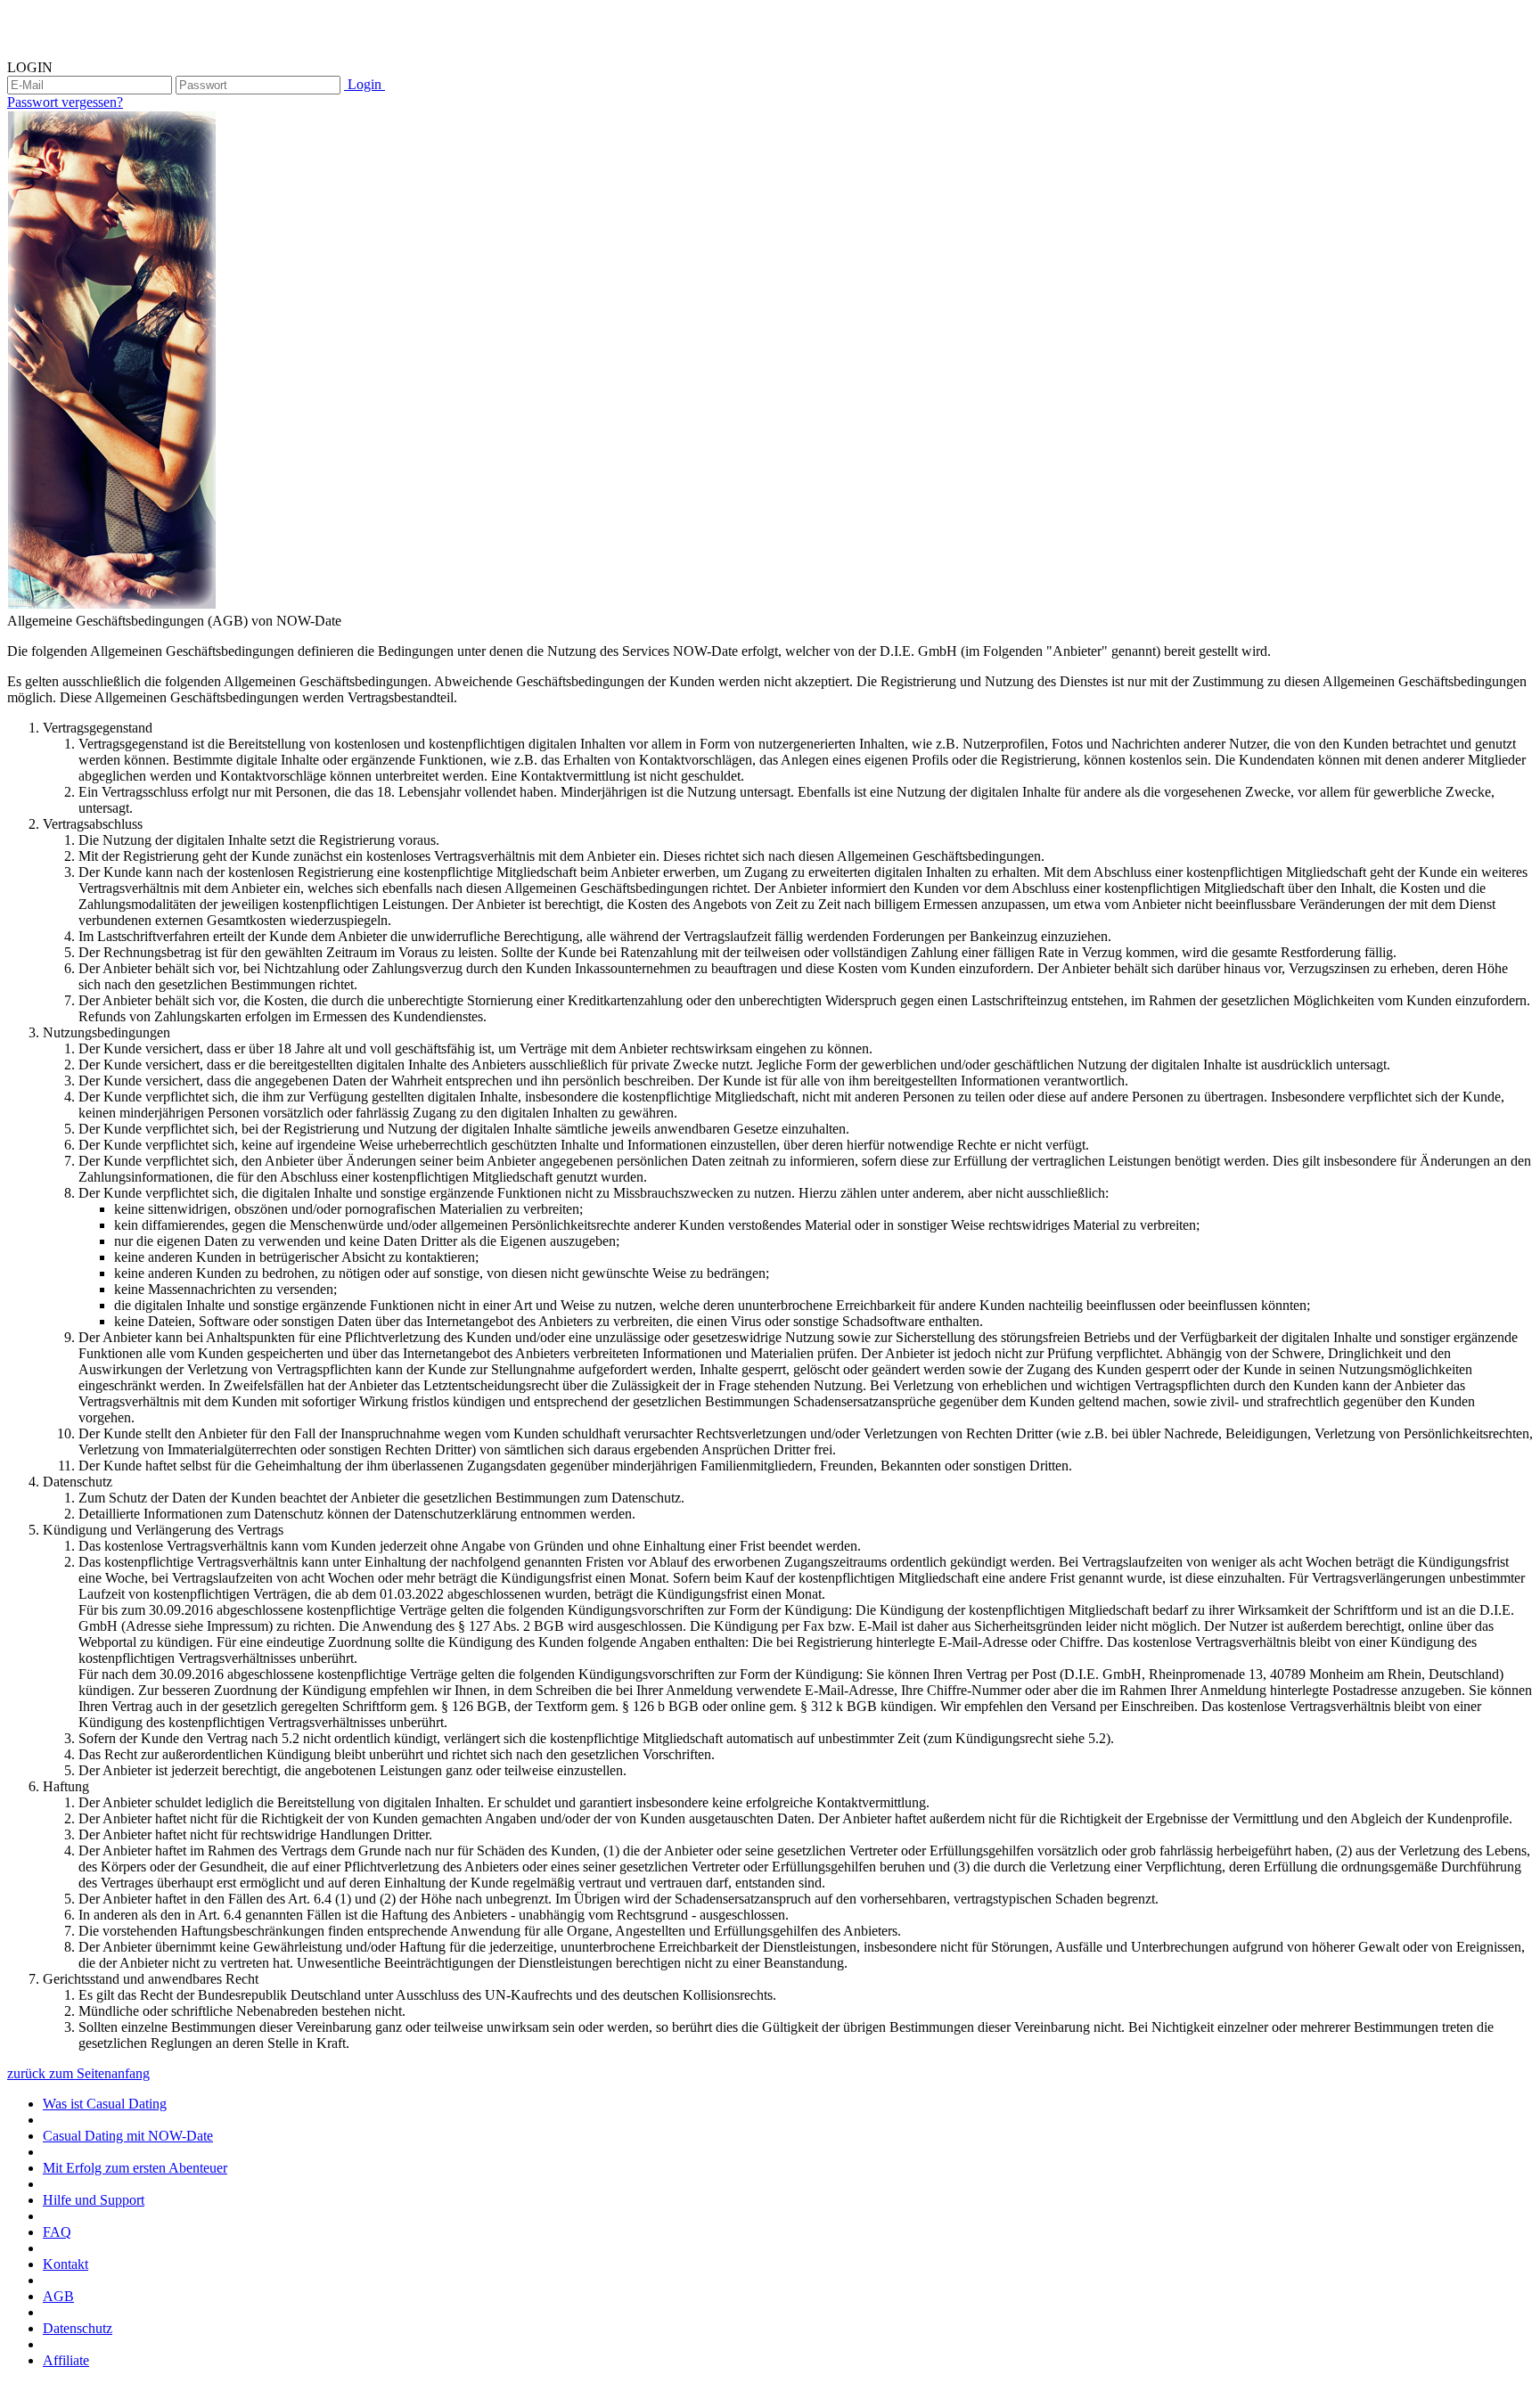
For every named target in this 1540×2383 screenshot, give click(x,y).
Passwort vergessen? (65, 102)
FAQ (57, 2232)
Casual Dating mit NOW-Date (128, 2136)
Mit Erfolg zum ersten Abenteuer (135, 2168)
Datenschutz (78, 2328)
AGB (58, 2296)
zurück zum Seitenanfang (78, 2073)
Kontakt (66, 2264)
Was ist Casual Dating (105, 2104)
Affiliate (66, 2360)
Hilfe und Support (94, 2200)
